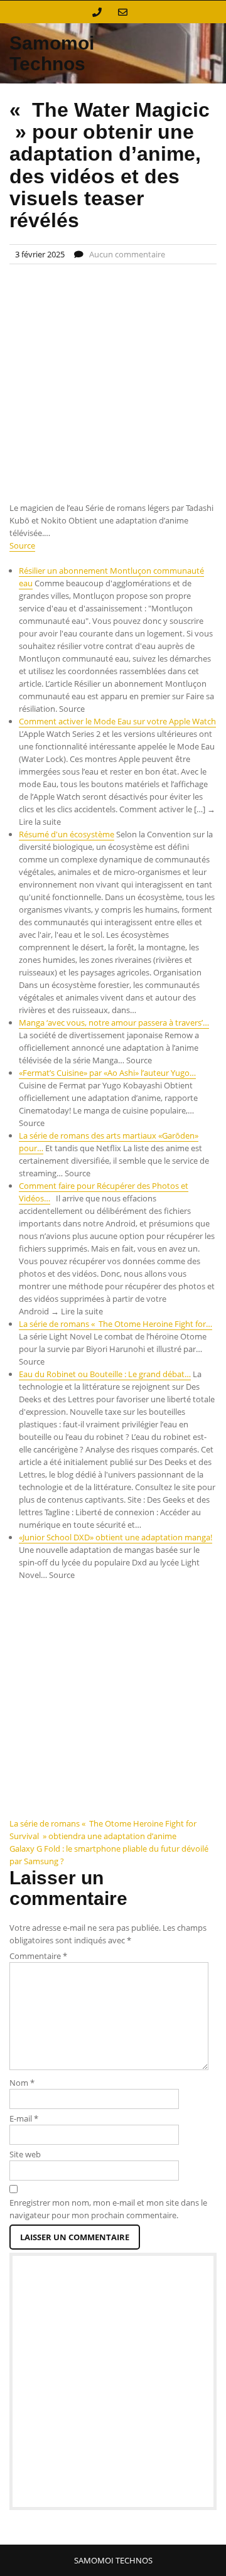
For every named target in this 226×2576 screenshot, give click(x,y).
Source (22, 545)
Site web (25, 2154)
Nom (22, 2083)
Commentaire (38, 1956)
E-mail (24, 2118)
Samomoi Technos (52, 53)
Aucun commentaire (127, 254)
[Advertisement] (113, 384)
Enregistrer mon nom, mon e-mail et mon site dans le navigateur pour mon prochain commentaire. (108, 2209)
